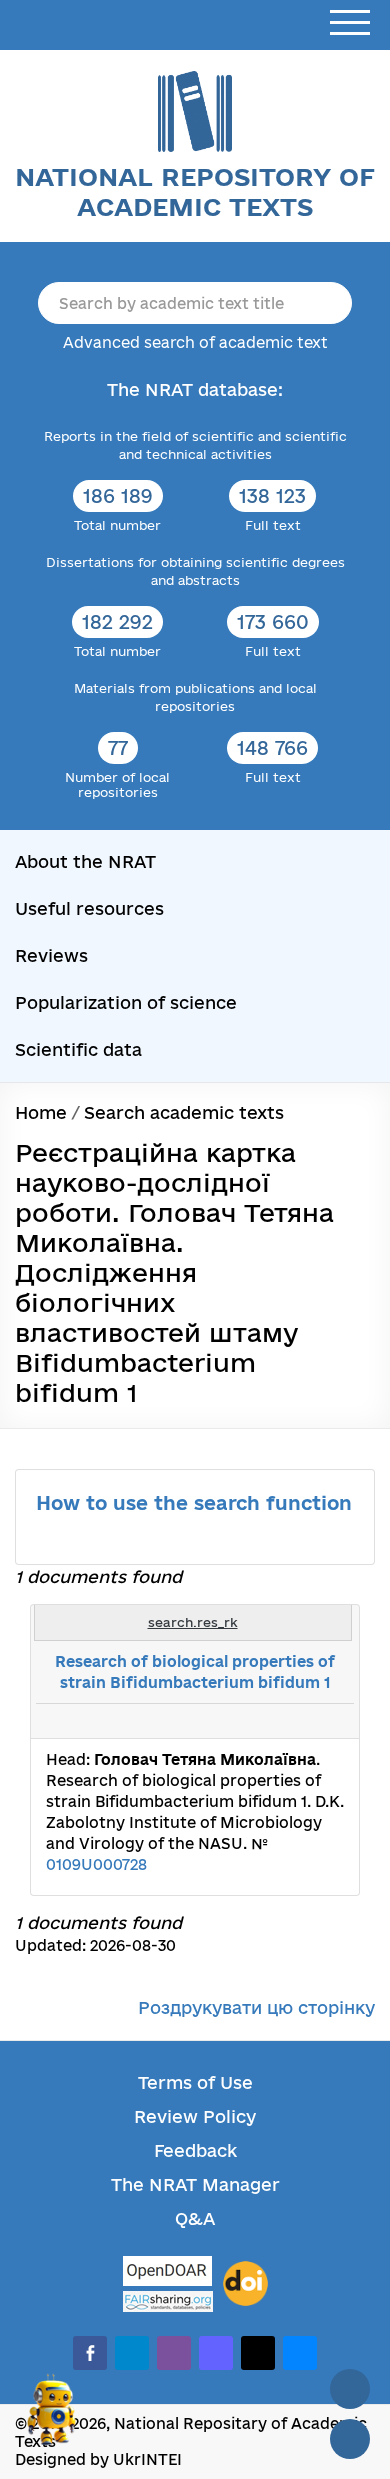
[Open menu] (350, 23)
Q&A (195, 2218)
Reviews (51, 955)
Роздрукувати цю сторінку (256, 2007)
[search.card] (262, 1721)
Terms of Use (195, 2082)
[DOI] (245, 2284)
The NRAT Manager (195, 2184)
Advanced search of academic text (195, 342)
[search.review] (306, 1721)
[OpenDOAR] (168, 2273)
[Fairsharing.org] (168, 2301)
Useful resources (89, 908)
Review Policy (195, 2116)
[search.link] (284, 1721)
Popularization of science (126, 1002)
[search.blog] (328, 1721)
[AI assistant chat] (52, 2418)
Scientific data (78, 1049)
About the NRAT (85, 861)
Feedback (195, 2150)
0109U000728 (96, 1864)
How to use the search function (194, 1503)
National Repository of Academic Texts (195, 191)
